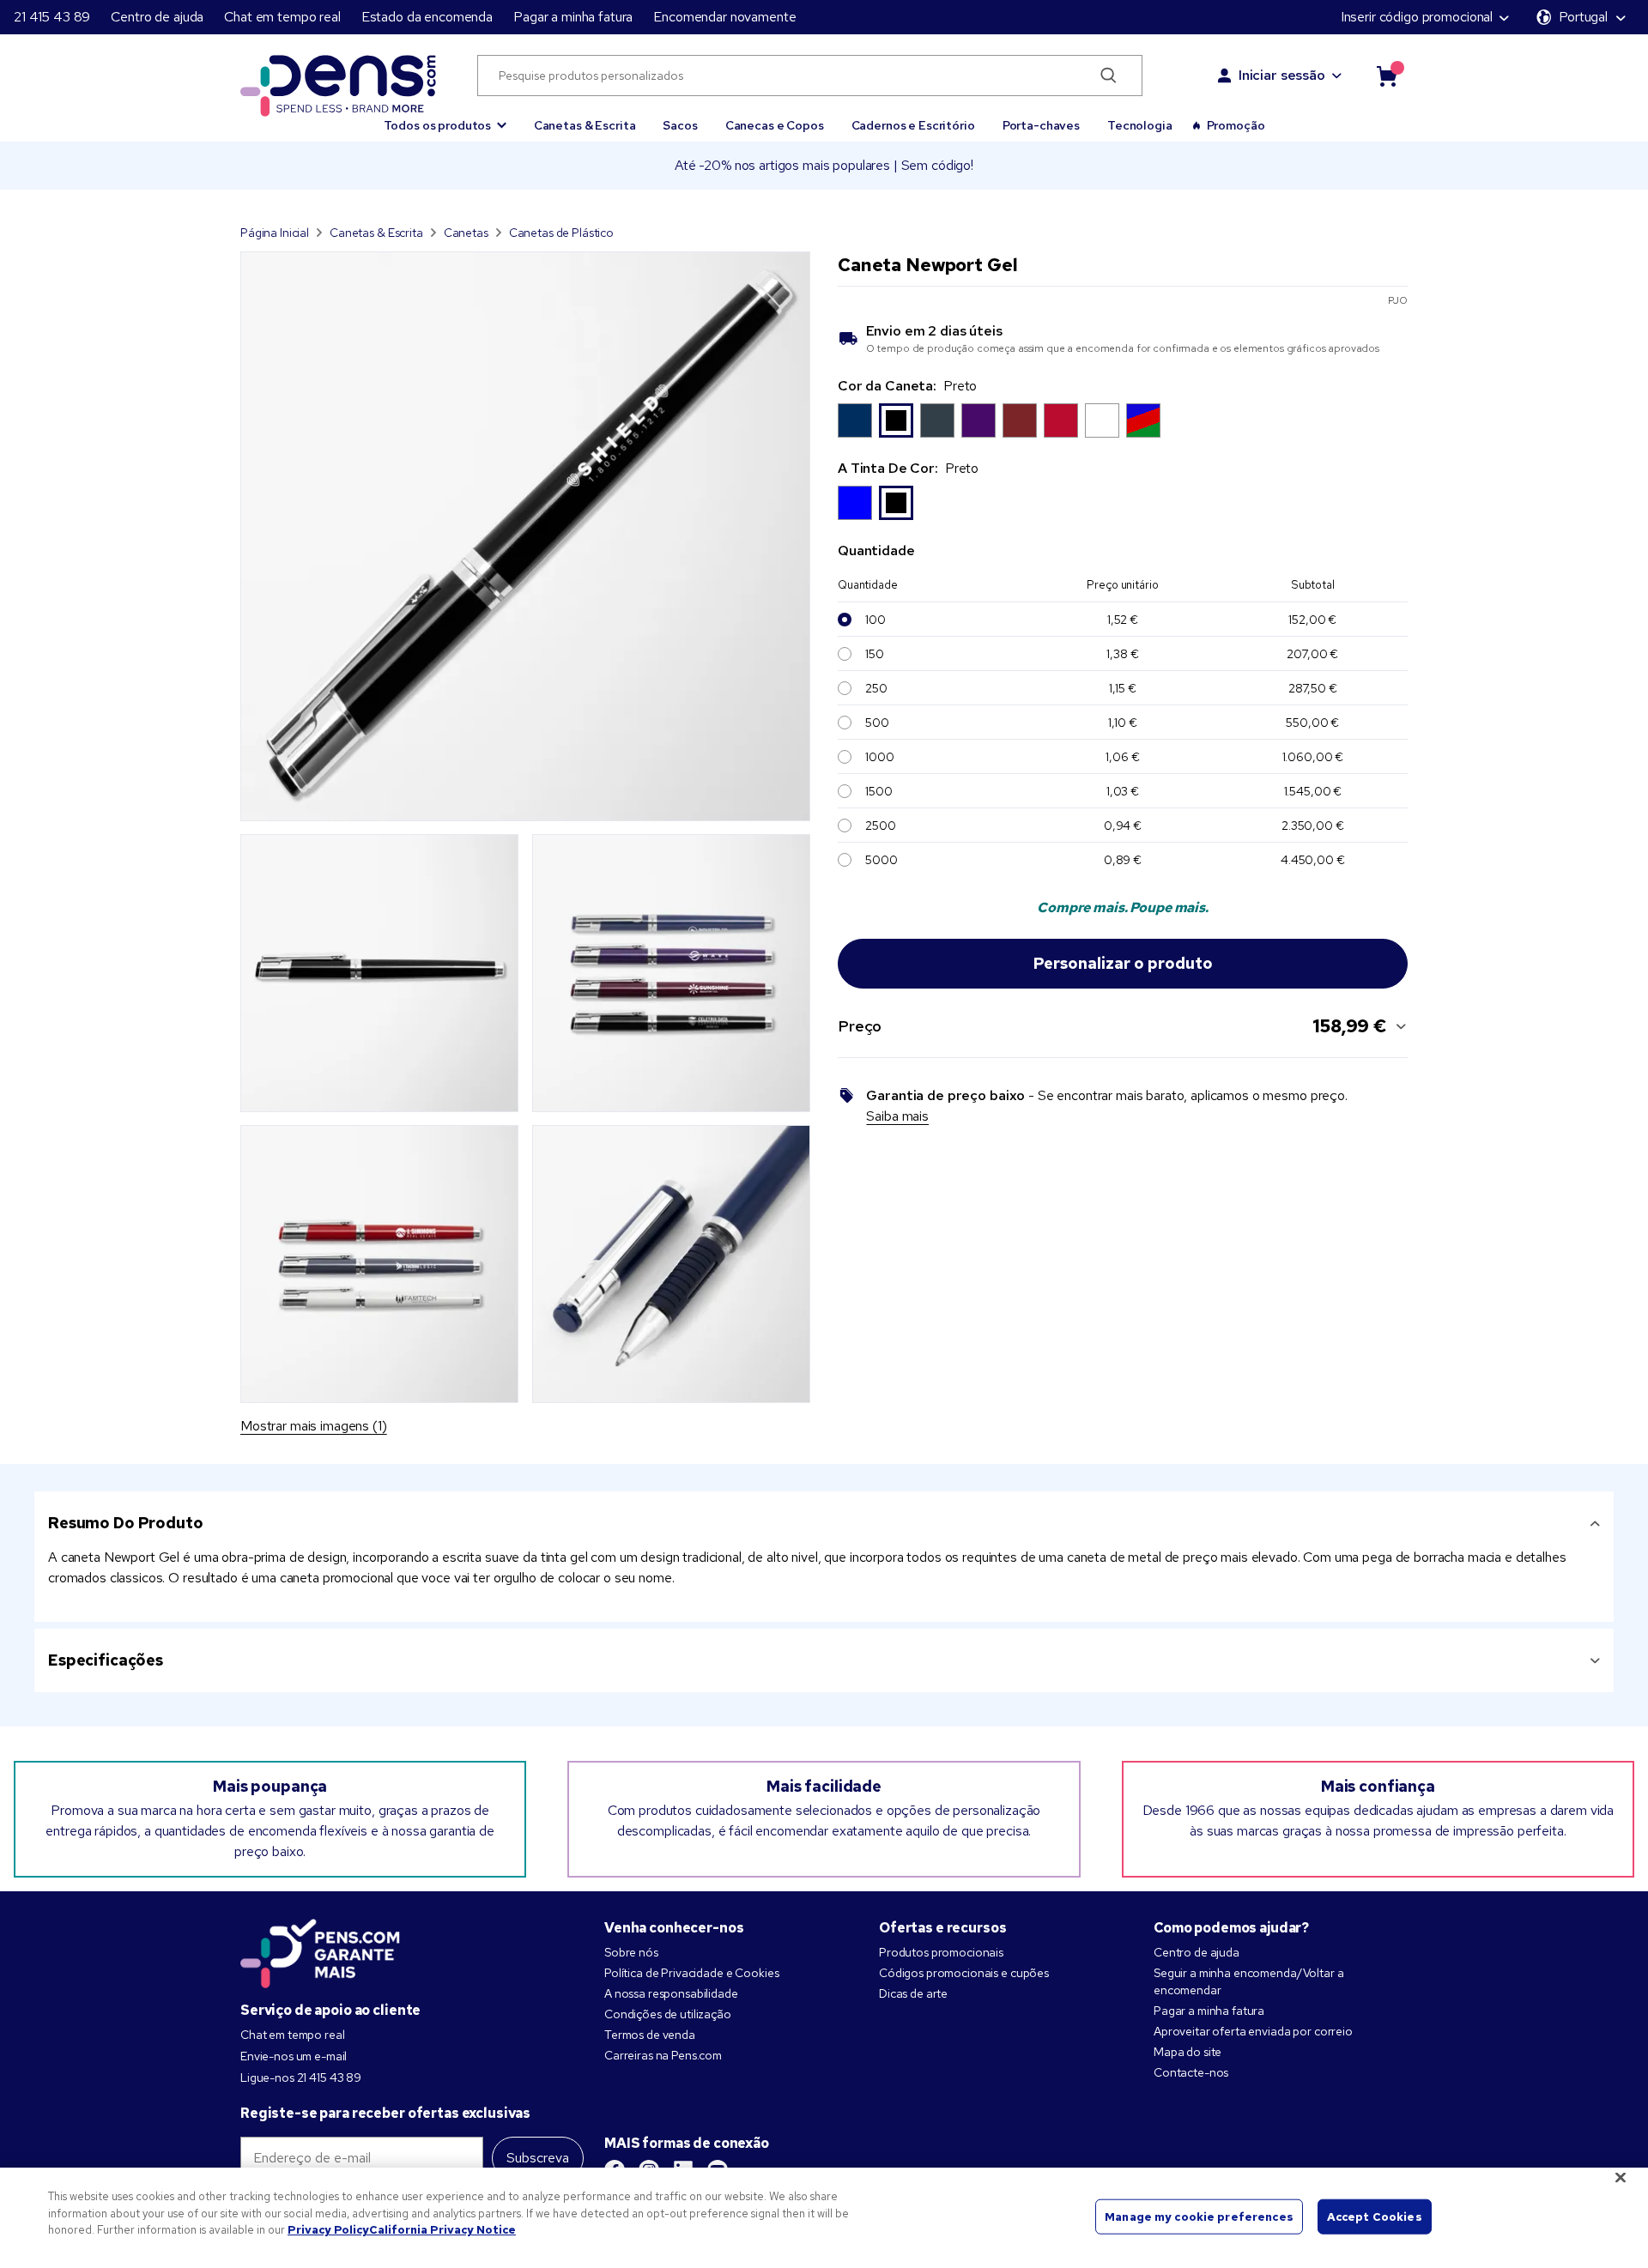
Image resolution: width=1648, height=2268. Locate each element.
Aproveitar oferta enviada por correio (1253, 2031)
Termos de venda (650, 2035)
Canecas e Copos (775, 125)
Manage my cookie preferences (1199, 2216)
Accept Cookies (1375, 2216)
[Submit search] (1109, 76)
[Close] (1621, 2178)
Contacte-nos (1191, 2072)
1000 (879, 757)
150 (875, 654)
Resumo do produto (126, 1523)
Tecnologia (1140, 125)
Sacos (680, 125)
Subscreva (538, 2158)
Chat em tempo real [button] (282, 17)
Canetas (466, 233)
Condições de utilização (668, 2014)
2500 (880, 826)
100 (875, 620)
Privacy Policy (328, 2230)
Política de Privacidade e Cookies (691, 1973)
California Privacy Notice (442, 2230)
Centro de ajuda (157, 17)
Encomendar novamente (724, 17)
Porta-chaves (1041, 125)
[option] (855, 420)
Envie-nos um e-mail (294, 2056)
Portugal (1583, 17)
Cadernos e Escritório (913, 125)
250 (876, 688)
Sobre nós (631, 1952)
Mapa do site (1188, 2052)
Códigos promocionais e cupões (964, 1973)
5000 (881, 860)
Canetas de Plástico (561, 233)
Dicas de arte (913, 1993)
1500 (879, 791)
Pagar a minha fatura (573, 17)
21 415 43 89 (52, 17)
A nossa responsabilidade (671, 1993)
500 (877, 723)
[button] (445, 118)
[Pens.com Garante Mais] (320, 1950)
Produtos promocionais (941, 1952)
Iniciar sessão (1282, 75)
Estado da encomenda (427, 17)
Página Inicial (275, 233)
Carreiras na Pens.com (663, 2055)
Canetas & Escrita (585, 125)
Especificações (106, 1660)
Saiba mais (897, 1116)
